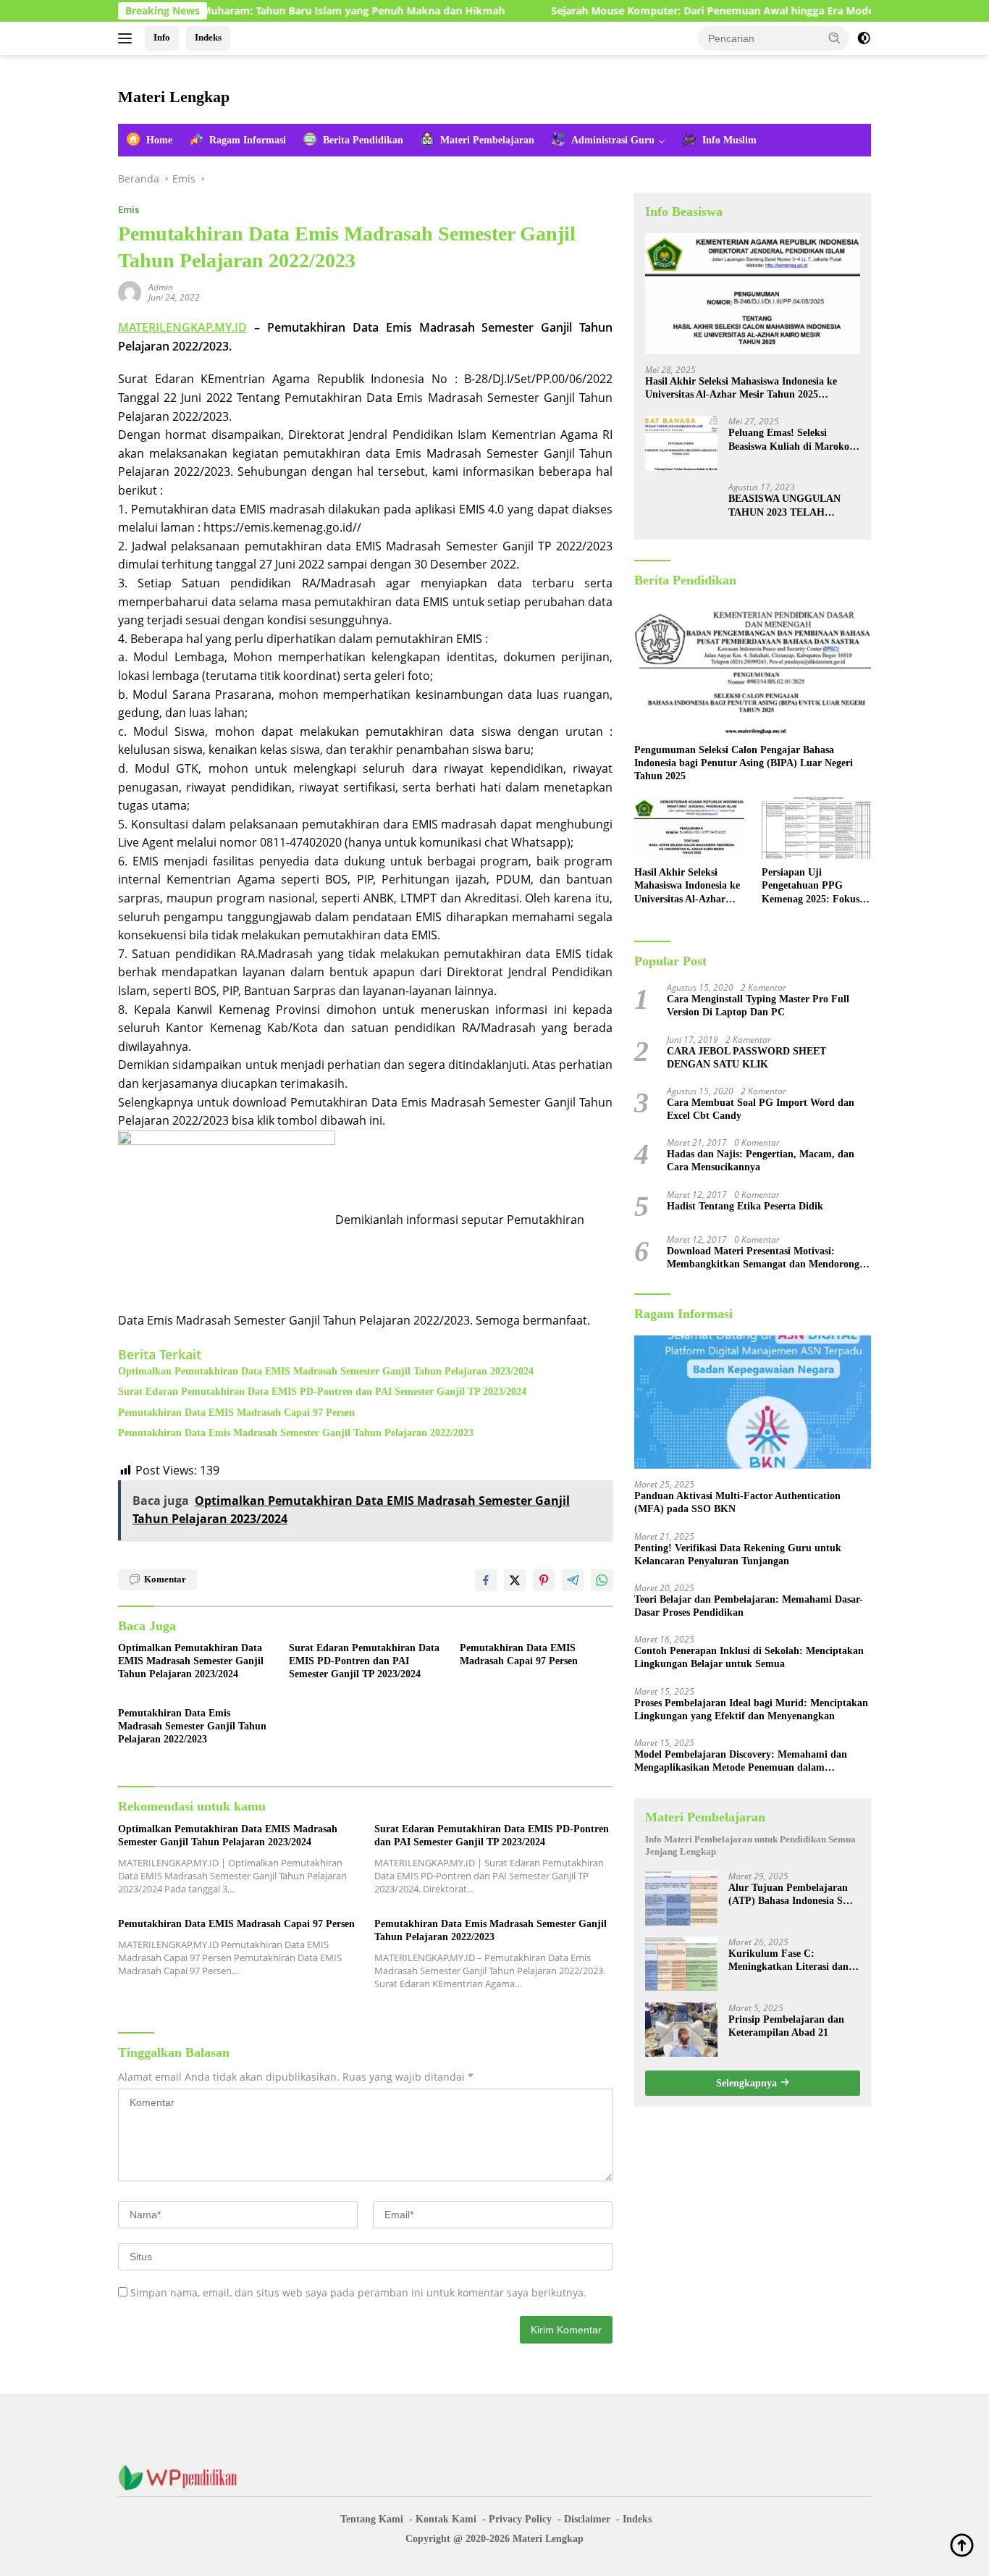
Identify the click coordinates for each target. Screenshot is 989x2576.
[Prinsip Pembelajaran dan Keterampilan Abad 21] (681, 2030)
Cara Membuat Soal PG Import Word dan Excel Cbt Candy (761, 1109)
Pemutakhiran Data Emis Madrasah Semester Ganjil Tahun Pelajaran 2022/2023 (296, 1433)
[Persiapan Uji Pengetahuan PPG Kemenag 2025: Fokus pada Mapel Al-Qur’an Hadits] (816, 828)
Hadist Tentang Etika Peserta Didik (745, 1206)
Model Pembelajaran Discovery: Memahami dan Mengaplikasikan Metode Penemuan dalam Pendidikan (741, 1762)
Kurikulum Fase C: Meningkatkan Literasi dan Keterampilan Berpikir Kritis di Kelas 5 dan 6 (793, 1960)
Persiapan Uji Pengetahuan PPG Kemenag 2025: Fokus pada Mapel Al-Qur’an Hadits (812, 886)
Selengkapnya (748, 2082)
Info (162, 37)
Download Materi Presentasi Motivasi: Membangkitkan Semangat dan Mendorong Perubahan (763, 1258)
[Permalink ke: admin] (130, 291)
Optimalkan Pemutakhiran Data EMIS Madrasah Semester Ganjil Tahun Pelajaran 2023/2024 (326, 1371)
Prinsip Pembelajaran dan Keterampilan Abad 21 (786, 2025)
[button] (835, 38)
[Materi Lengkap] (183, 2476)
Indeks (208, 37)
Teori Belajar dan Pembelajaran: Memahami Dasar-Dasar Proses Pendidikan (749, 1606)
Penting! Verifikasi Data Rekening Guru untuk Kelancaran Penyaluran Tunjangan (738, 1554)
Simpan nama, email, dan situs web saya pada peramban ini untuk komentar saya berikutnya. (358, 2292)
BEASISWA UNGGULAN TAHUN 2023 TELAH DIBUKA (784, 506)
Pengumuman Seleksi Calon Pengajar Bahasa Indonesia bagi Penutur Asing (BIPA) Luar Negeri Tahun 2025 (744, 763)
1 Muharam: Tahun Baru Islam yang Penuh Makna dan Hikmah (287, 11)
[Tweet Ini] (515, 1580)
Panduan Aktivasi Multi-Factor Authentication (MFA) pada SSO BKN (737, 1502)
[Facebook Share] (486, 1580)
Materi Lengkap (174, 97)
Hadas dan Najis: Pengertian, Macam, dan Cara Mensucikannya (761, 1161)
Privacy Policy (520, 2519)
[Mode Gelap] (864, 38)
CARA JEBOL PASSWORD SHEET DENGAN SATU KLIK (746, 1057)
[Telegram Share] (573, 1580)
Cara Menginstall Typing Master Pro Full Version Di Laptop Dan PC (758, 1006)
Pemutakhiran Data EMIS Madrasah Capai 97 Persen (236, 1413)
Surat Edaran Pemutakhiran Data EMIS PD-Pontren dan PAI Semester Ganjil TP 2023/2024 (322, 1392)
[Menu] (128, 38)
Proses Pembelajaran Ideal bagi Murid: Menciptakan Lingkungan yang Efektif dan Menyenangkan (751, 1709)
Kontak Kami (446, 2519)
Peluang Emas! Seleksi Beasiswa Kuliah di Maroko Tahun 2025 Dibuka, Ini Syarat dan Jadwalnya (789, 440)
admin (161, 287)
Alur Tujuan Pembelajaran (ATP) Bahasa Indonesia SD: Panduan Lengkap (791, 1894)
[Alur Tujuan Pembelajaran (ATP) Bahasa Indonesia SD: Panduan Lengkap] (681, 1898)
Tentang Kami (372, 2519)
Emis (129, 209)
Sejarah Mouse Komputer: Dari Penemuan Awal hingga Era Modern (656, 11)
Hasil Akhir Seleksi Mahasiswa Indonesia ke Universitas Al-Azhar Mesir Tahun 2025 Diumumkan (741, 389)
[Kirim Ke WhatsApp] (602, 1580)
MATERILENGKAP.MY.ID (182, 327)
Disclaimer (587, 2519)
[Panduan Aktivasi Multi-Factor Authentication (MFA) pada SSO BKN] (753, 1402)
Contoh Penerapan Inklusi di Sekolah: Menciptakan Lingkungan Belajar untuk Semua (749, 1657)
